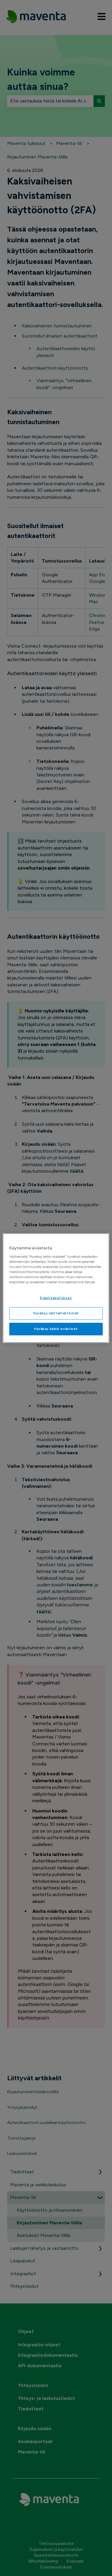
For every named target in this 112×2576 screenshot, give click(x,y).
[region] (56, 1288)
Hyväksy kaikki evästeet (56, 1329)
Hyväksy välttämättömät (56, 1313)
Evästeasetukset (56, 1298)
